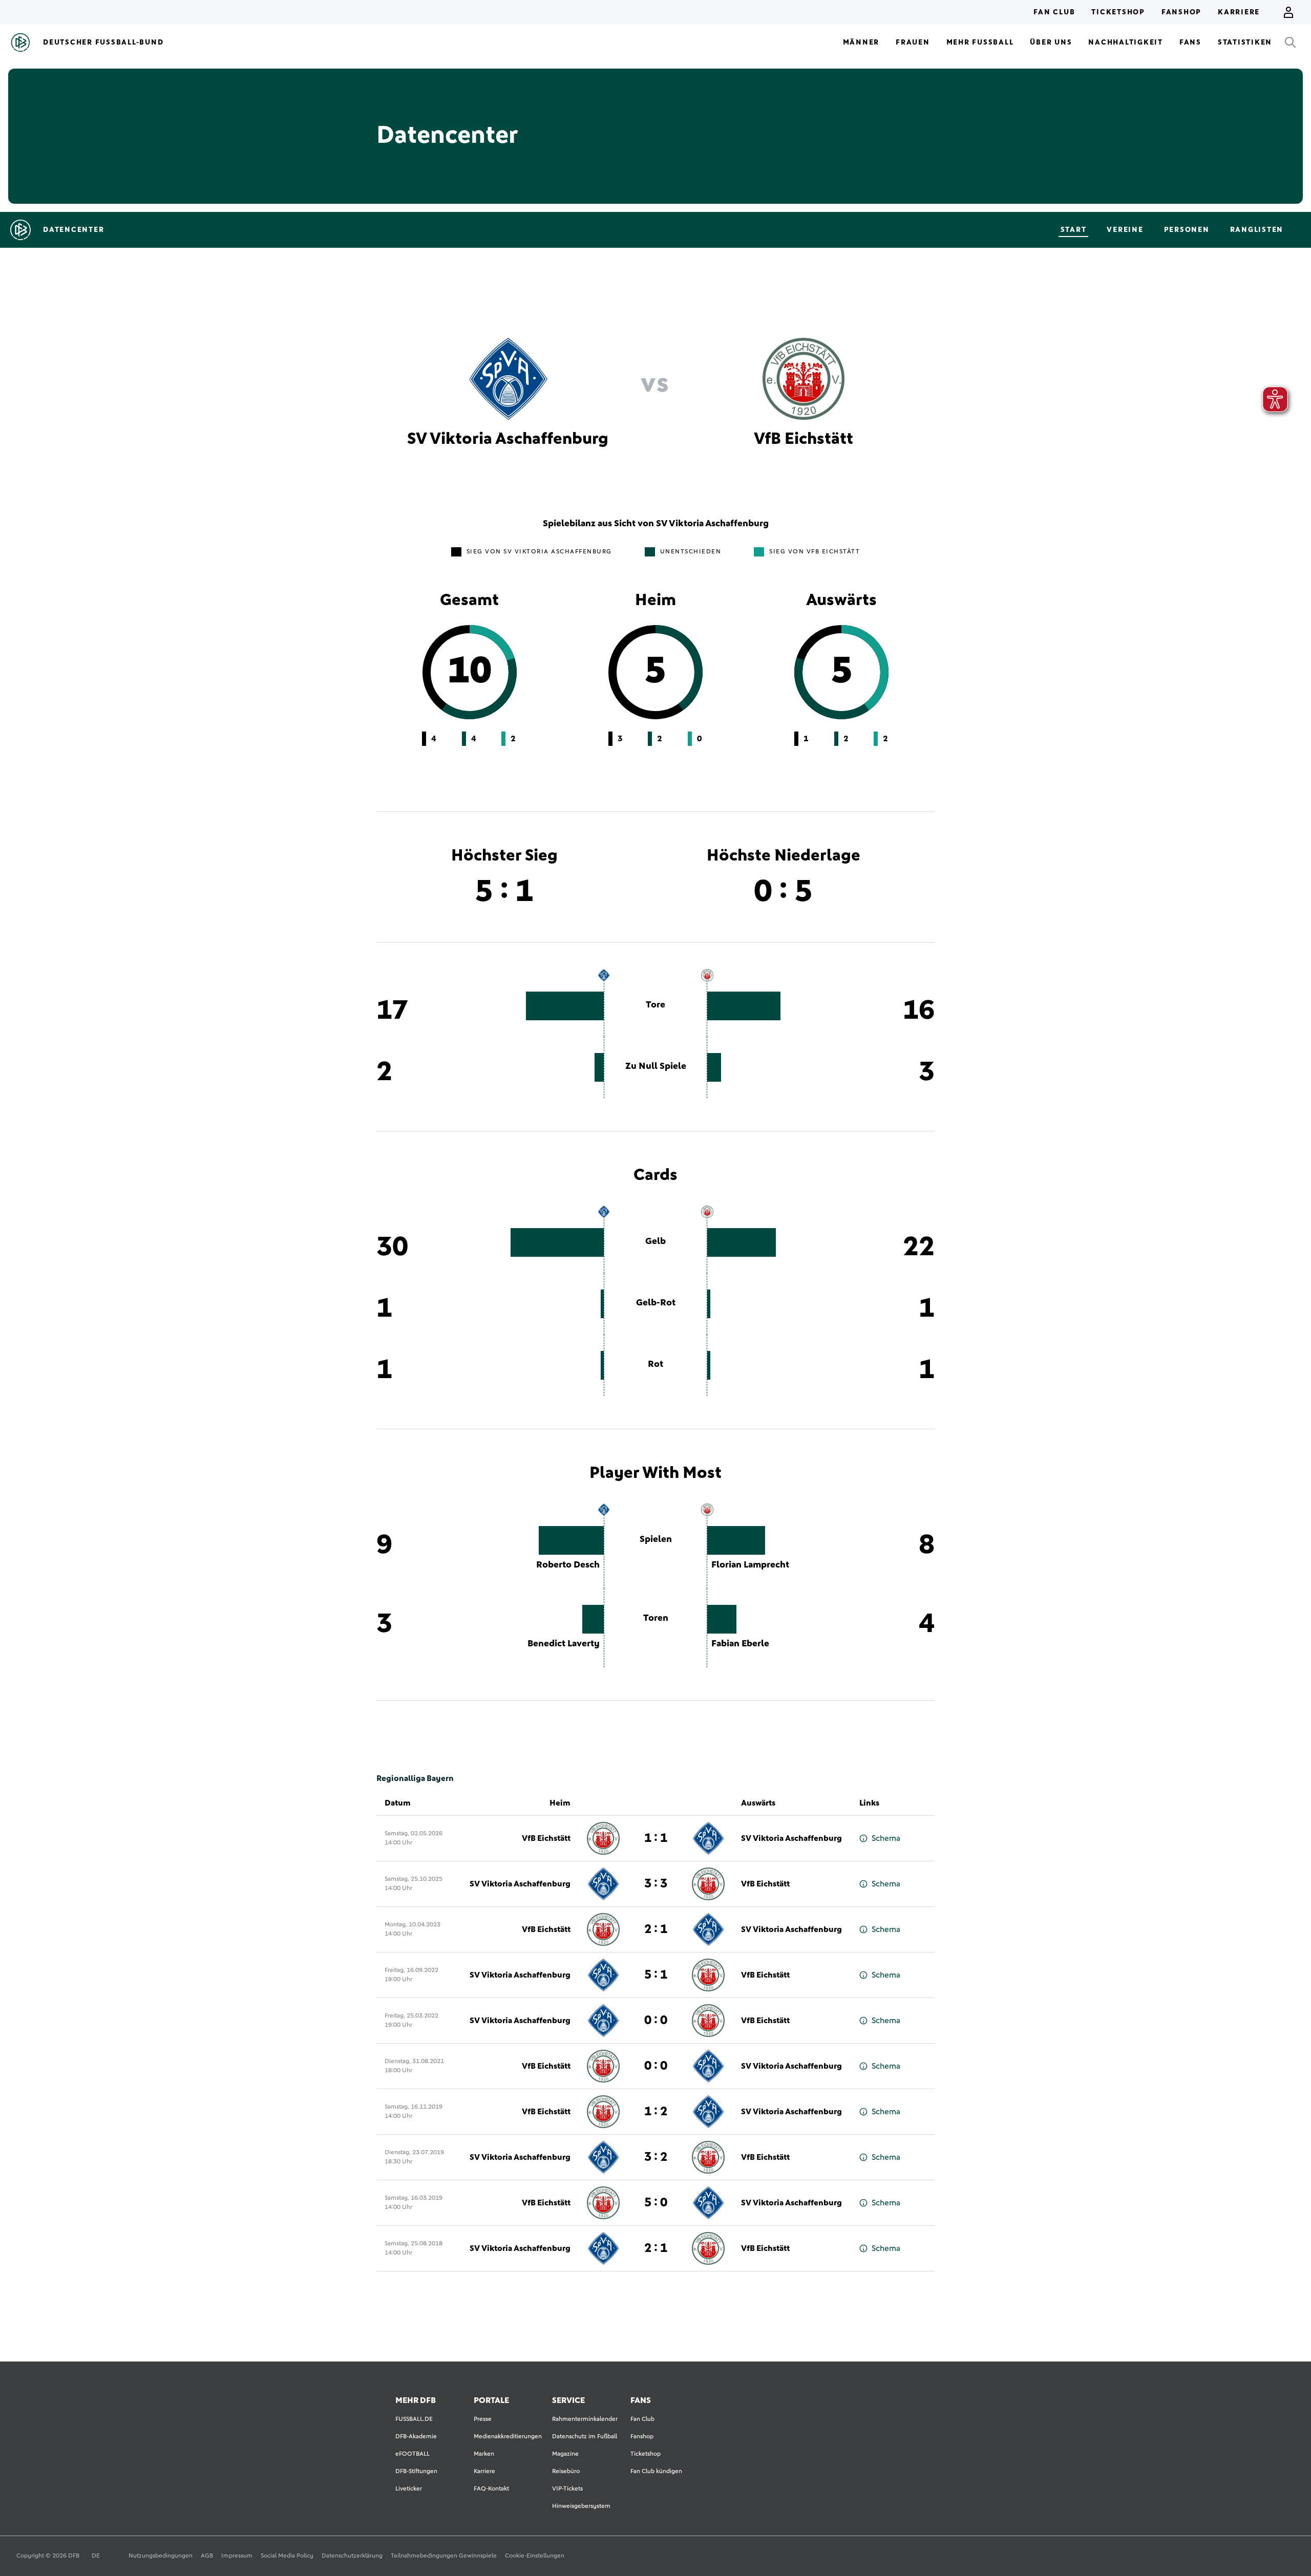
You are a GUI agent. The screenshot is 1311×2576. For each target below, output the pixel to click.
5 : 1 (656, 1975)
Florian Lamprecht (750, 1565)
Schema (886, 1838)
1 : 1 (656, 1838)
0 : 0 (656, 2021)
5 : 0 (656, 2203)
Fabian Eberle (740, 1644)
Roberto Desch (568, 1565)
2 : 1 (656, 1929)
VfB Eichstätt (546, 1838)
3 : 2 (656, 2157)
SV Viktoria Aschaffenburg (791, 1838)
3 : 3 (656, 1884)
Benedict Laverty (564, 1644)
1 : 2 (656, 2112)
